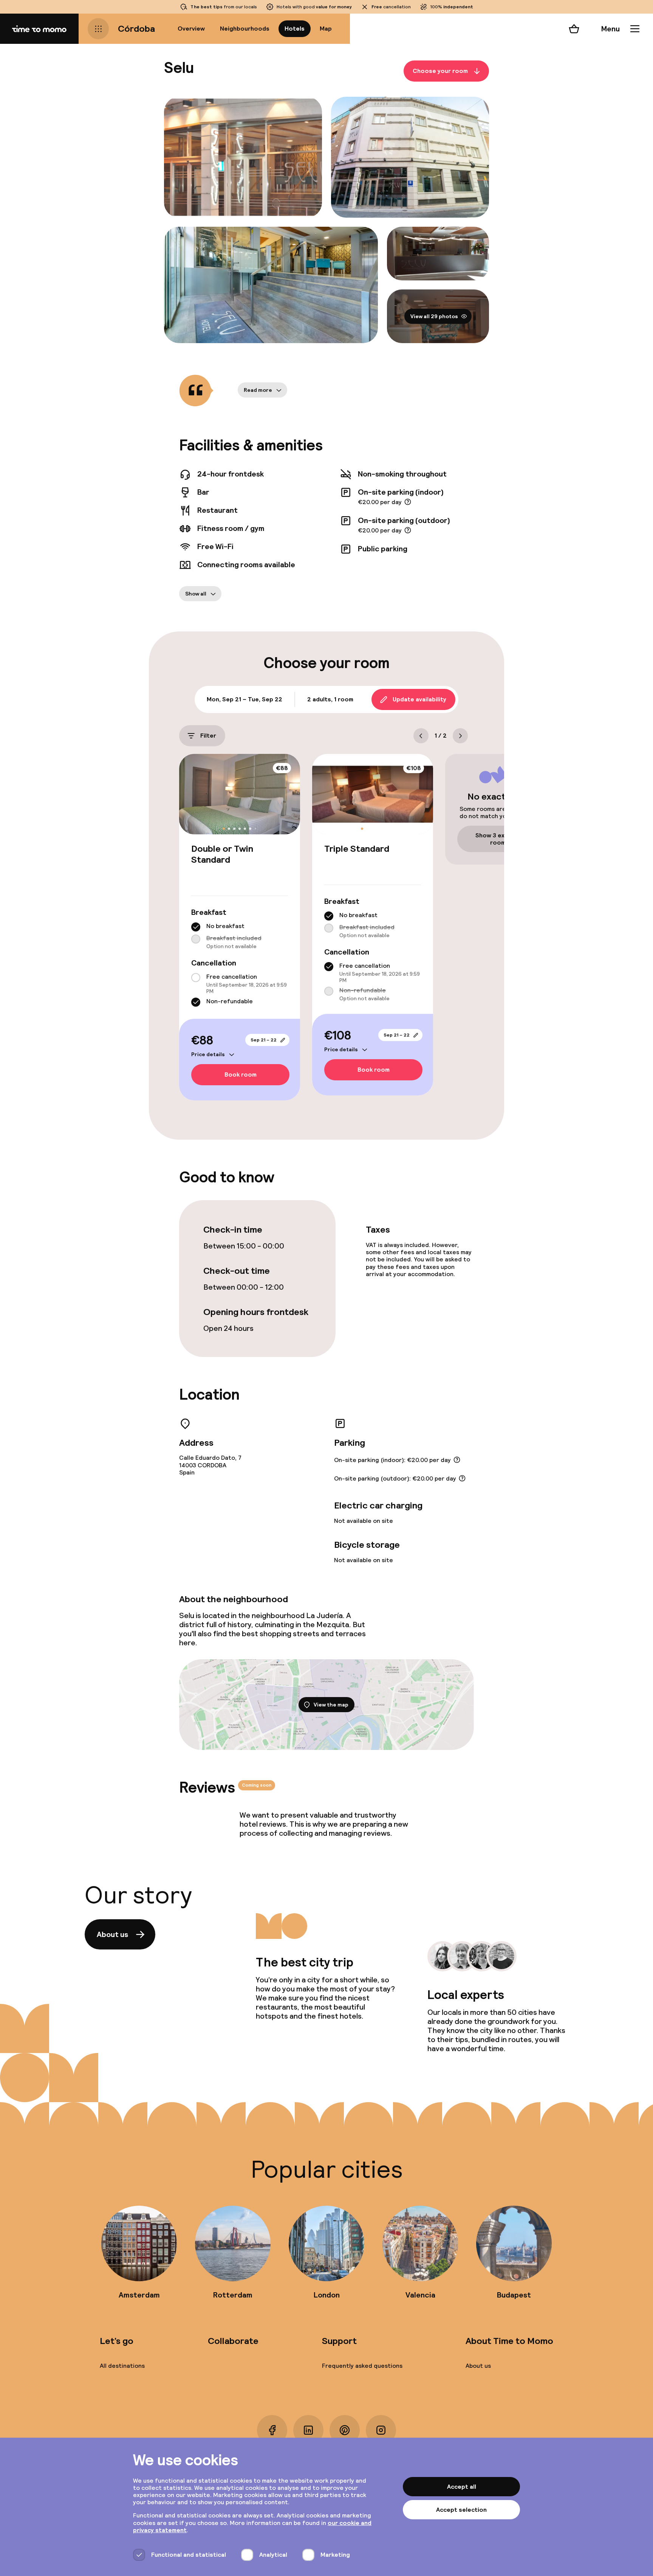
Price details (208, 1054)
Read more (258, 390)
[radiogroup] (240, 936)
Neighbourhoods (245, 29)
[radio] (196, 927)
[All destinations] (98, 29)
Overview (191, 29)
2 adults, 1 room (330, 699)
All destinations (122, 2366)
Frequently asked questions (362, 2366)
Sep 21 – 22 (264, 1040)
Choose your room (440, 71)
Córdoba (136, 29)
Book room (241, 1075)
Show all (196, 594)
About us (112, 1934)
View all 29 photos (434, 316)
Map (326, 29)
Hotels (295, 29)
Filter (208, 736)
